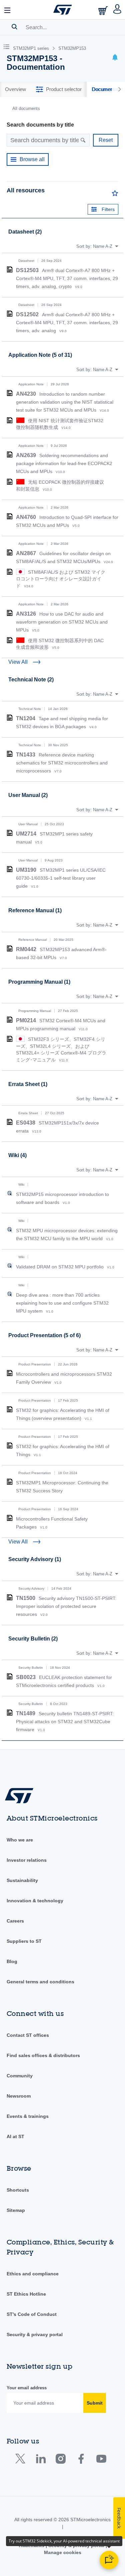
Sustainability (22, 1880)
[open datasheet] (10, 269)
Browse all (32, 159)
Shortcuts (18, 2190)
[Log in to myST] (117, 10)
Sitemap (16, 2210)
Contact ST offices (28, 2035)
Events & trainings (28, 2116)
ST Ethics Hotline (26, 2294)
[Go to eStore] (104, 10)
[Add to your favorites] (115, 195)
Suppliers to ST (24, 1941)
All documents (26, 108)
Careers (15, 1921)
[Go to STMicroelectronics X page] (22, 2460)
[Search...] (14, 27)
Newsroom (19, 2096)
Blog (12, 1961)
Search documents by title (40, 125)
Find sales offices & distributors (43, 2055)
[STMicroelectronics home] (63, 10)
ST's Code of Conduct (32, 2314)
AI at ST (15, 2136)
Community (20, 2076)
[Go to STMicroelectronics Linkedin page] (40, 2460)
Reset (106, 140)
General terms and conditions (40, 1982)
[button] (8, 10)
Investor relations (27, 1860)
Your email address (27, 2388)
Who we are (20, 1840)
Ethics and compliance (33, 2274)
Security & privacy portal (35, 2334)
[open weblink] (10, 1193)
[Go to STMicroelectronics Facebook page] (81, 2460)
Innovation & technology (35, 1901)
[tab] (15, 89)
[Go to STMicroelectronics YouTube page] (101, 2460)
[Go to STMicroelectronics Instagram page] (60, 2460)
